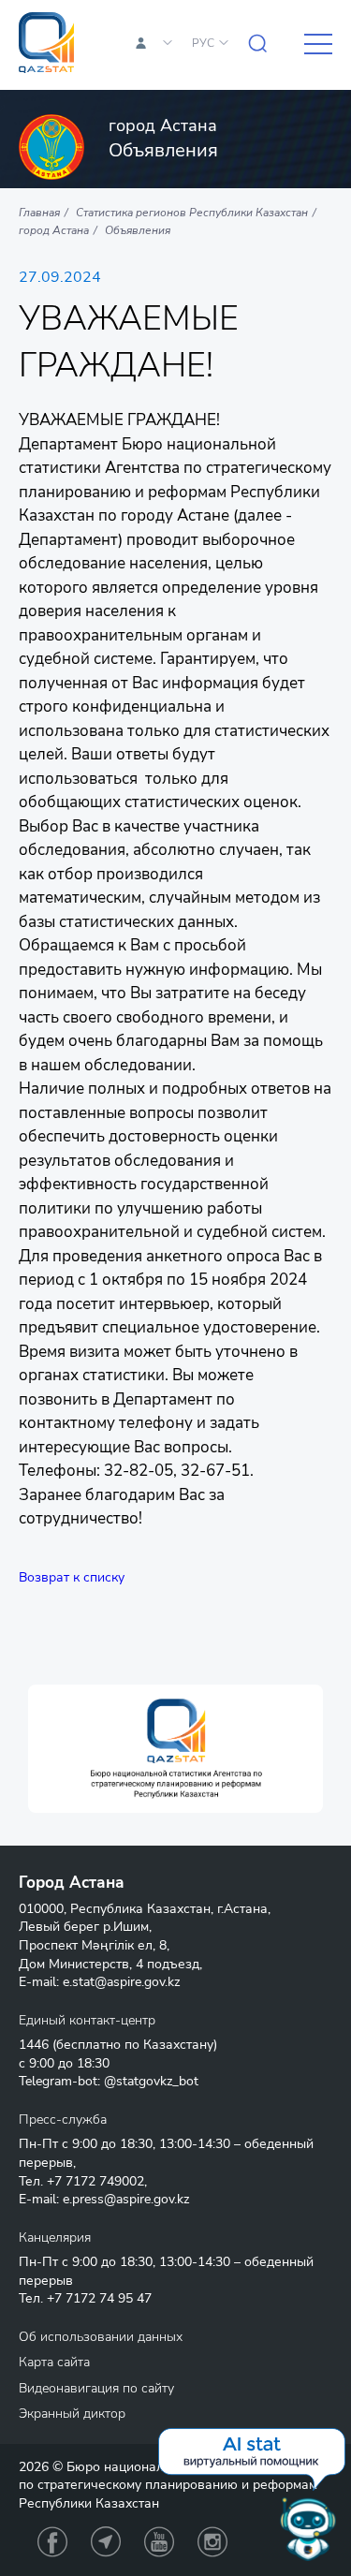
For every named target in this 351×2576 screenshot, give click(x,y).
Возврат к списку (72, 1577)
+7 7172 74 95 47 (99, 2298)
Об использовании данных (101, 2337)
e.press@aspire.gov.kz (126, 2199)
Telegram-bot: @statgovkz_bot (109, 2081)
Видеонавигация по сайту (96, 2388)
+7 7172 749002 (95, 2181)
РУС (203, 43)
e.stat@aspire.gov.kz (121, 1982)
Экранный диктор (72, 2414)
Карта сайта (54, 2362)
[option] (175, 1749)
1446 (34, 2045)
